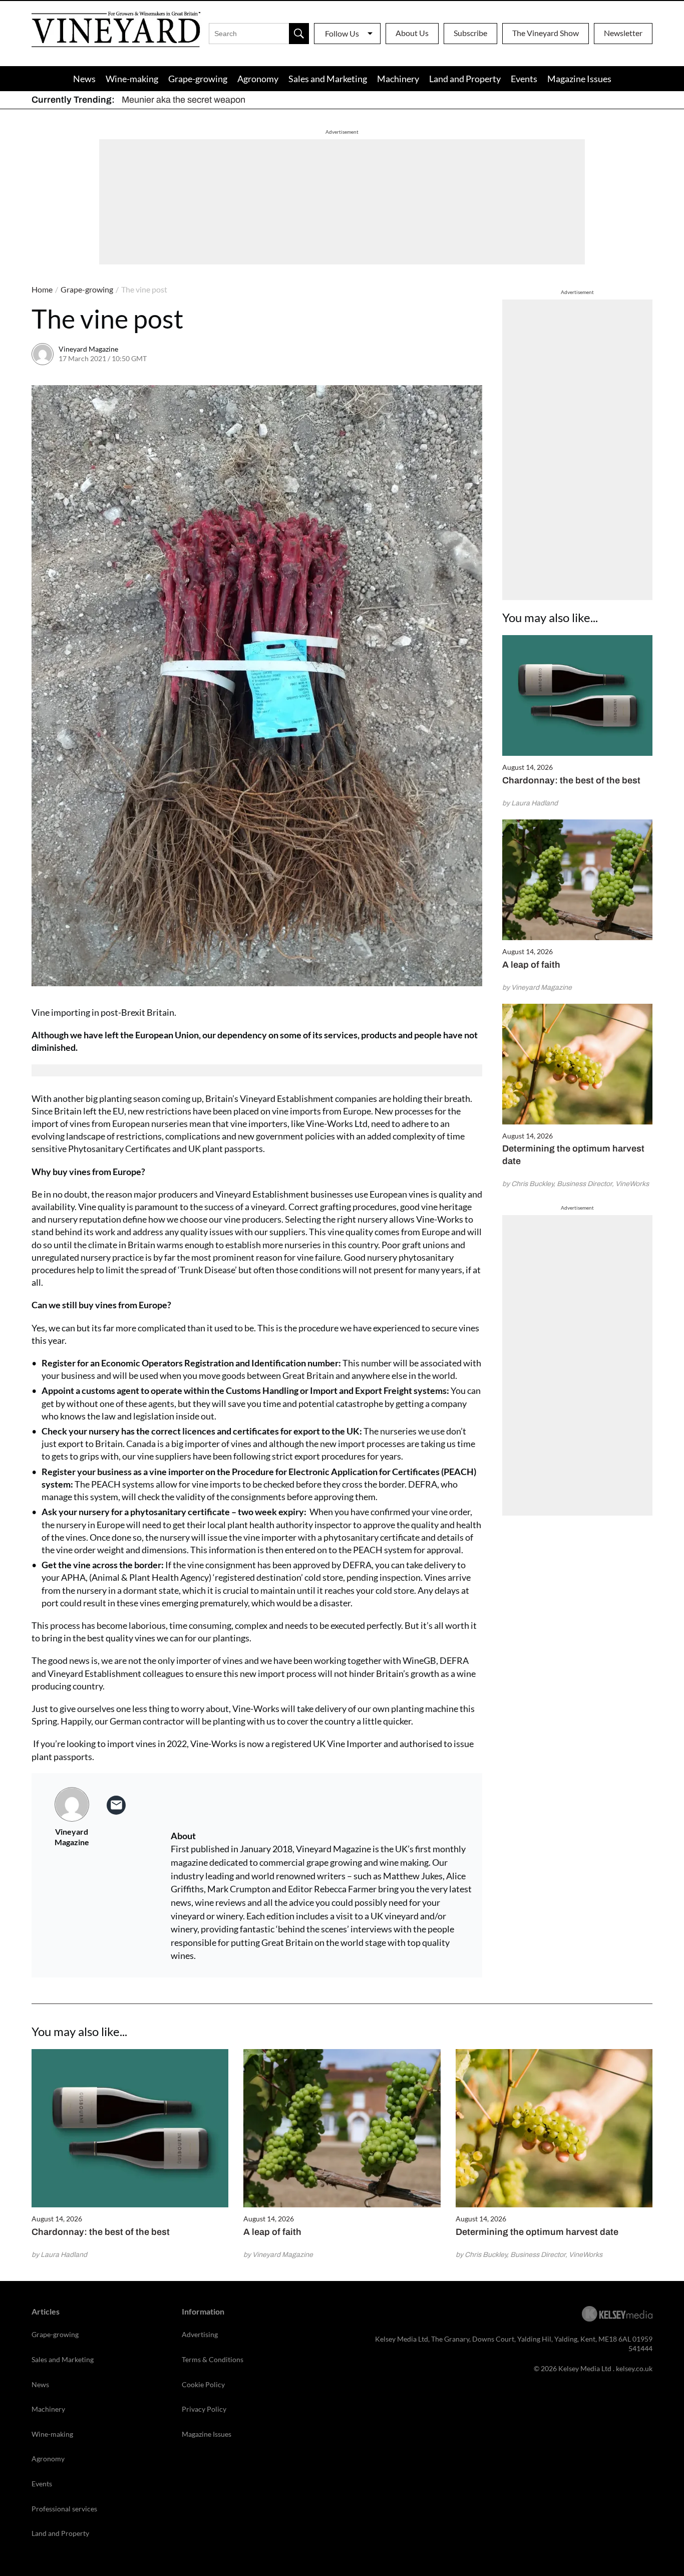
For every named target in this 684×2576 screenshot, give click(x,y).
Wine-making (132, 79)
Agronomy (258, 79)
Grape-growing (198, 79)
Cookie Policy (203, 2384)
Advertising (200, 2334)
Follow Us (342, 33)
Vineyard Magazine (88, 349)
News (84, 79)
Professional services (64, 2509)
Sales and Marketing (328, 79)
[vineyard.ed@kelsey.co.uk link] (116, 1805)
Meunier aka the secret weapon (184, 100)
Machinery (398, 79)
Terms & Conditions (213, 2359)
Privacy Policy (204, 2409)
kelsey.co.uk (634, 2368)
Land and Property (465, 79)
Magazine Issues (579, 79)
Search (299, 34)
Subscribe (470, 33)
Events (524, 79)
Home (42, 289)
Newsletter (623, 33)
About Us (412, 33)
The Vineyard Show (546, 33)
